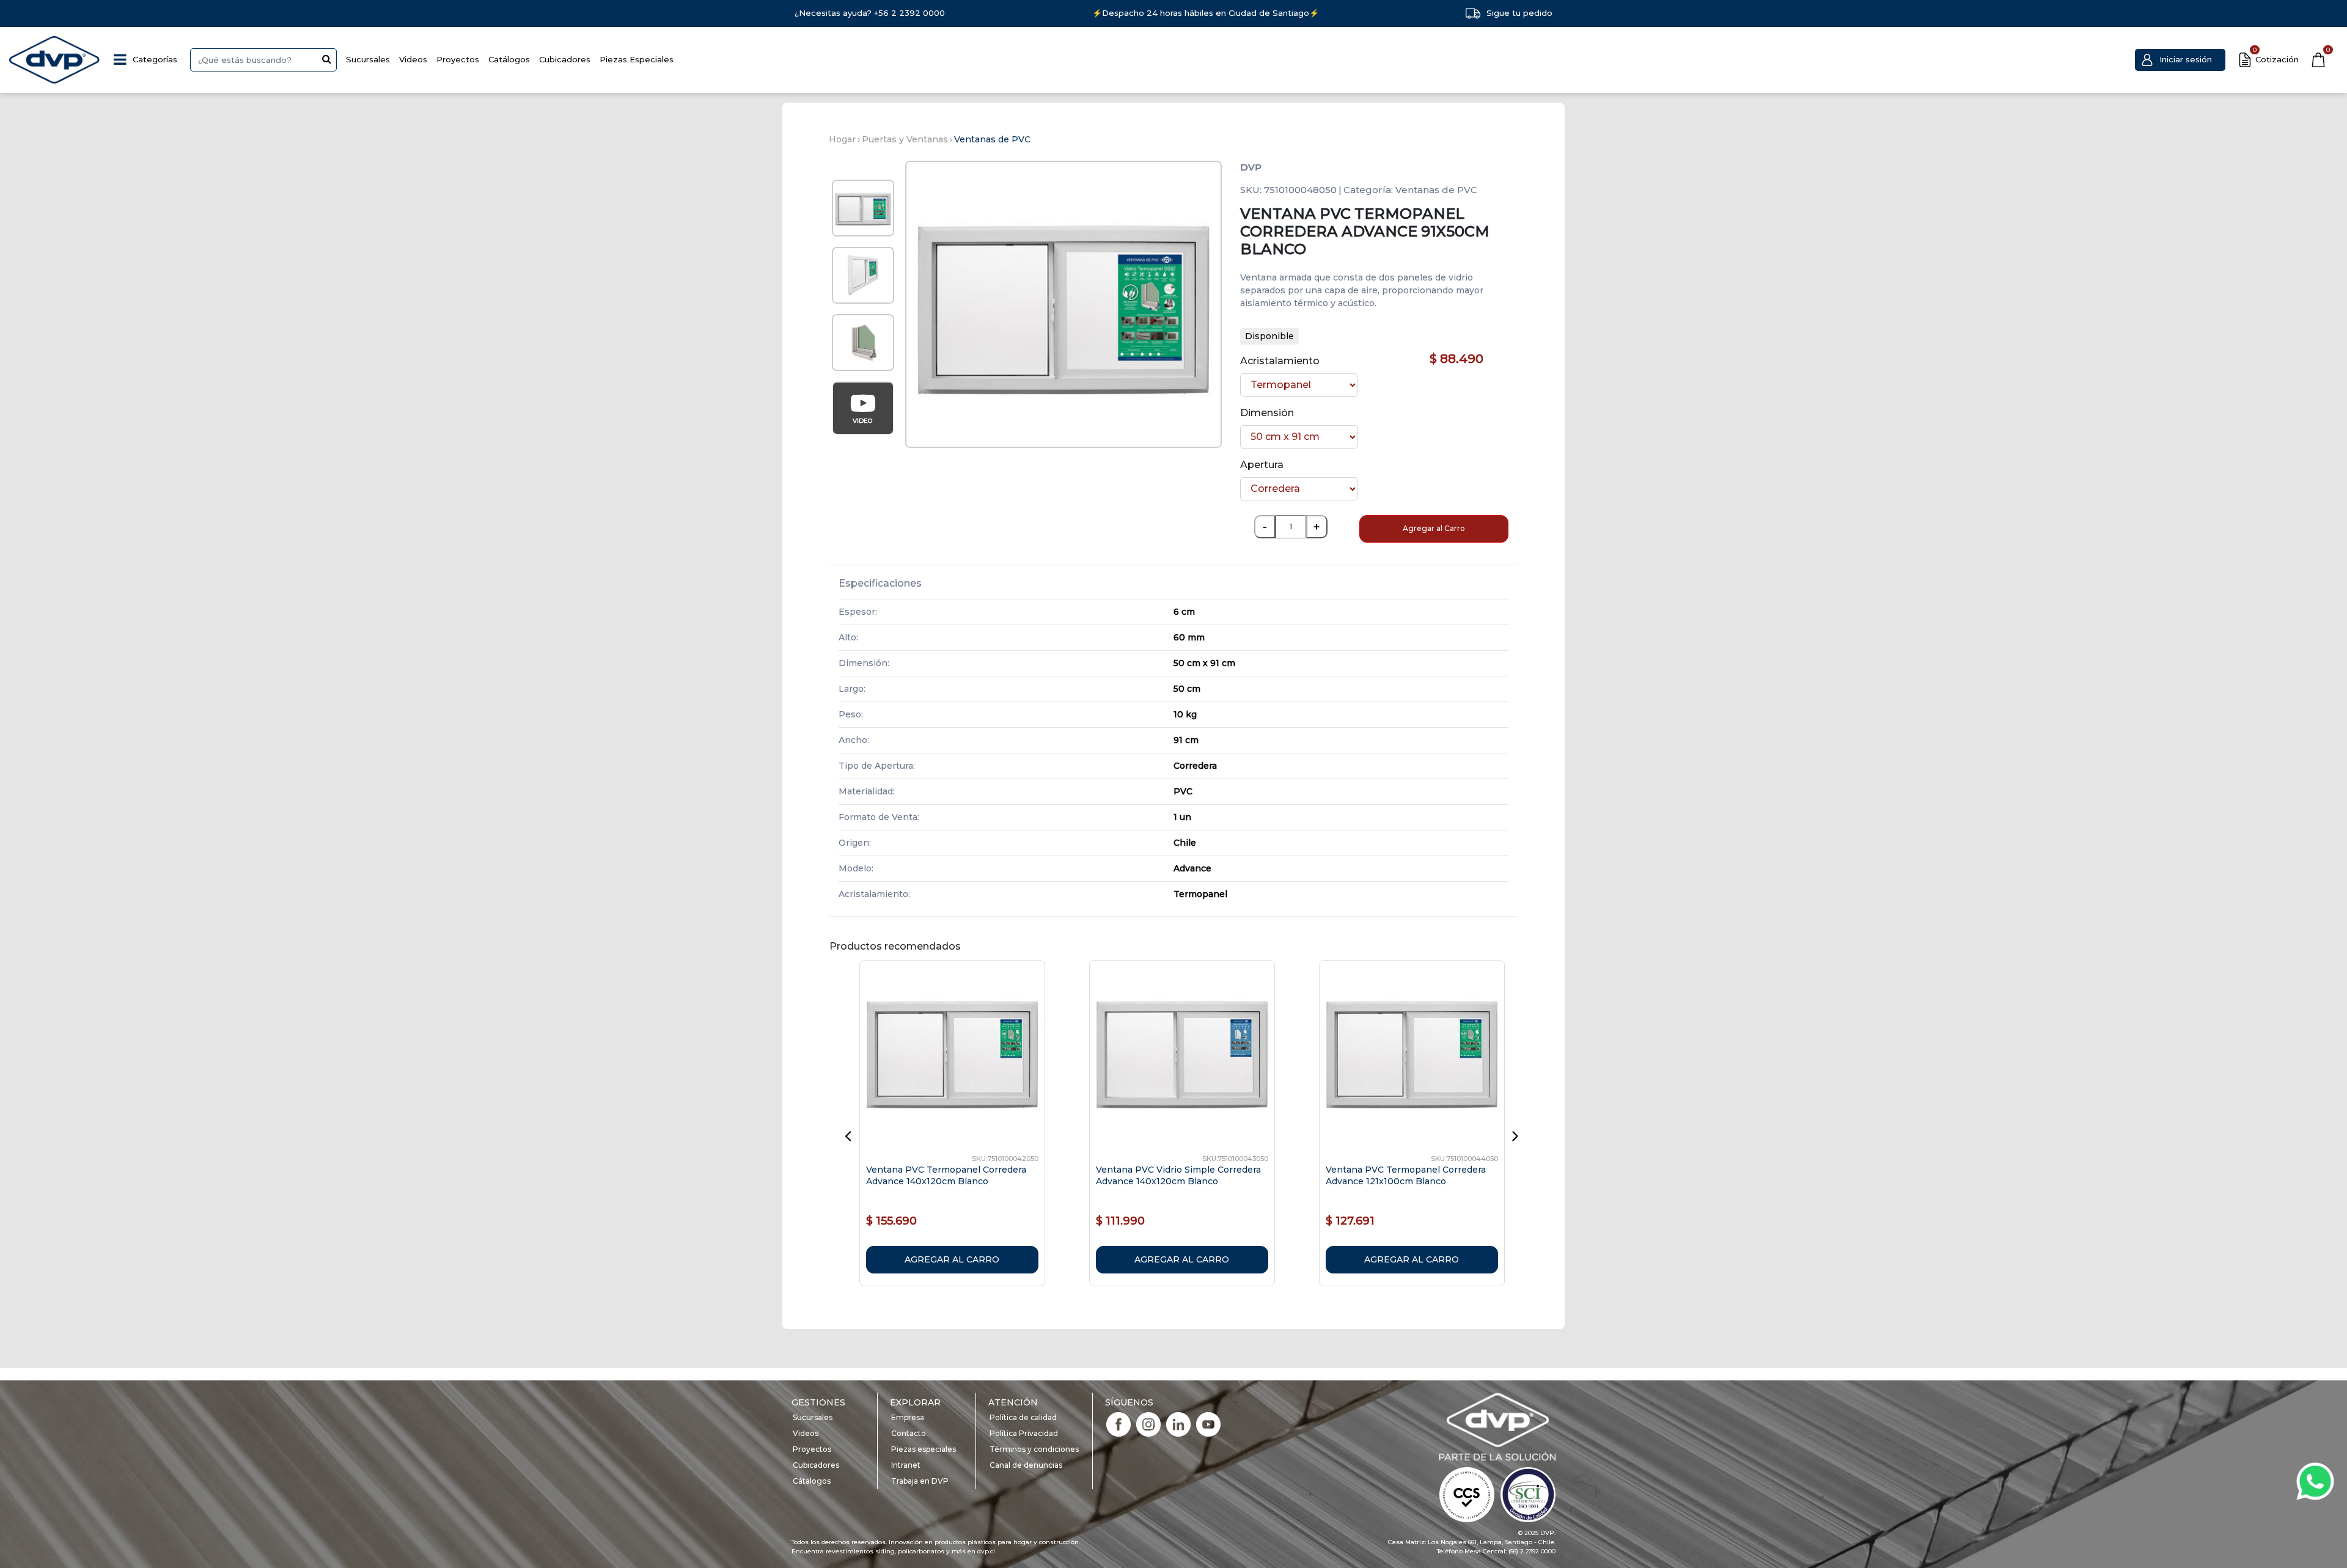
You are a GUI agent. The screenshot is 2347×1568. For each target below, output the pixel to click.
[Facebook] (1118, 1423)
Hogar (842, 139)
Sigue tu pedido (1519, 13)
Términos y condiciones (1034, 1449)
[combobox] (263, 60)
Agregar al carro (952, 1259)
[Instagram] (1148, 1423)
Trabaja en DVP (920, 1481)
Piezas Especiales (637, 59)
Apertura (1262, 465)
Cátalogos (812, 1481)
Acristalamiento (1280, 361)
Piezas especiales (924, 1449)
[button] (2180, 60)
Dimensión (1267, 413)
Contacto (909, 1433)
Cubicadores (565, 59)
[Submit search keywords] (327, 59)
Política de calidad (1023, 1417)
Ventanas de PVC (992, 139)
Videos (413, 59)
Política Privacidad (1024, 1433)
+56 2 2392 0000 (909, 13)
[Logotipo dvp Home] (55, 60)
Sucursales (368, 59)
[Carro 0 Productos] (2318, 60)
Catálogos (509, 59)
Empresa (908, 1417)
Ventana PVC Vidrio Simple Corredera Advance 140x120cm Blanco (1178, 1175)
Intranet (906, 1465)
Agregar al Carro (1434, 528)
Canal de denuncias (1026, 1465)
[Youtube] (1208, 1423)
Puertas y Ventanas (905, 139)
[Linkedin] (1178, 1423)
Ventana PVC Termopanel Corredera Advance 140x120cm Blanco (946, 1175)
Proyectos (458, 59)
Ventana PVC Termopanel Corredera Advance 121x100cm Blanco (1406, 1175)
